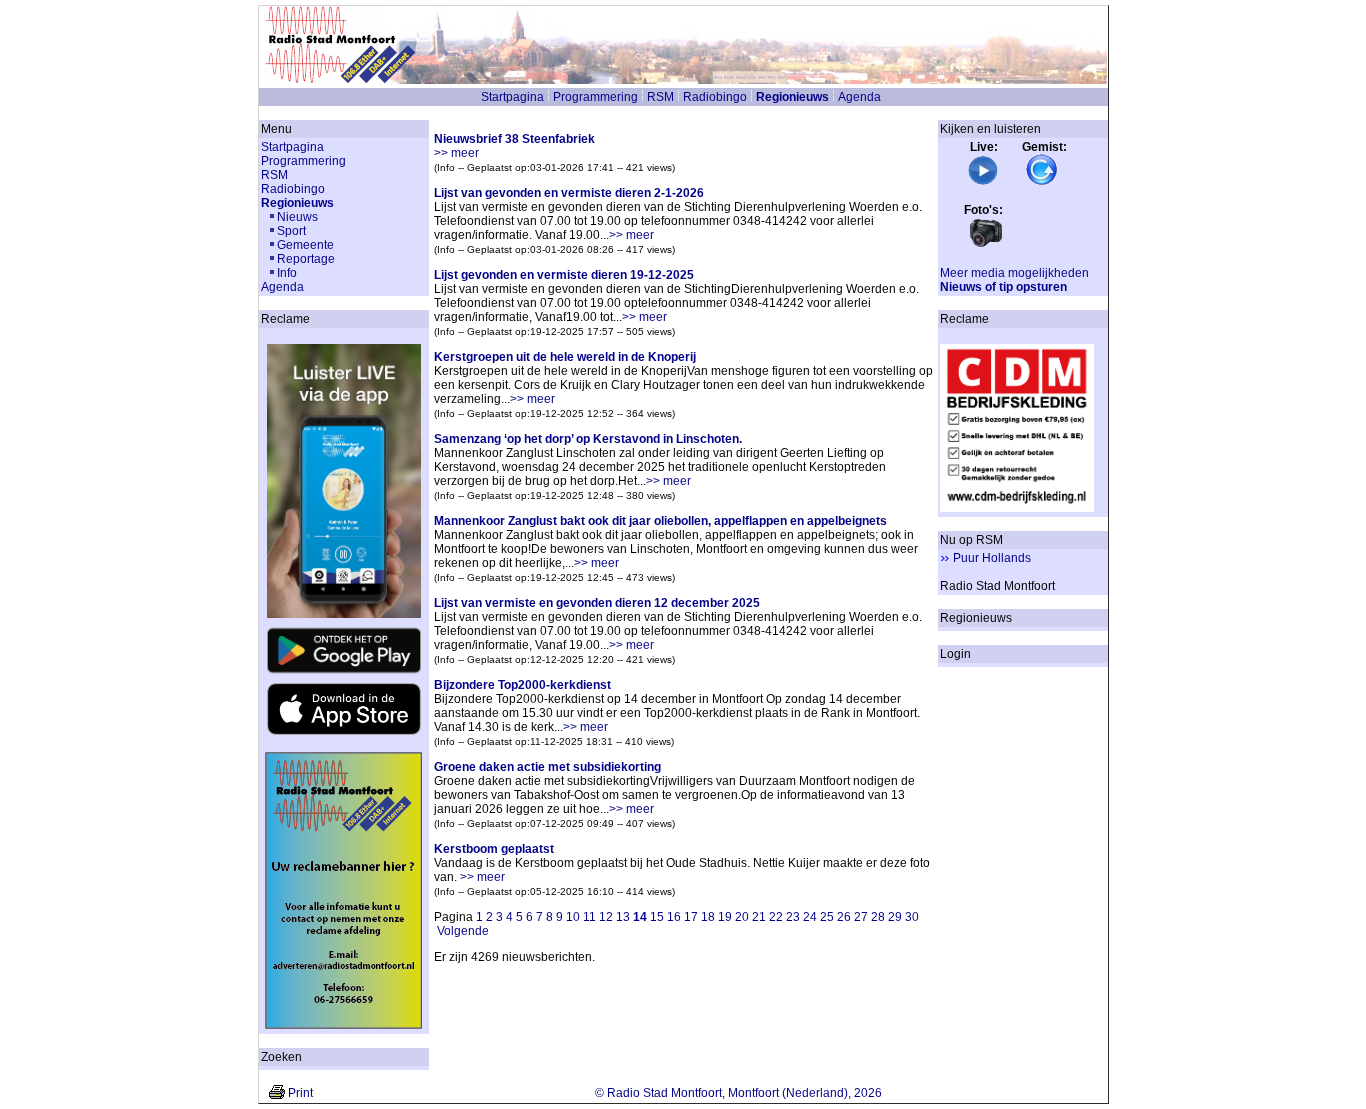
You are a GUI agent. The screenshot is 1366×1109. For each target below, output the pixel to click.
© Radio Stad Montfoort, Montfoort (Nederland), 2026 (738, 1093)
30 (912, 917)
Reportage (306, 259)
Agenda (859, 97)
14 (640, 917)
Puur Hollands (992, 558)
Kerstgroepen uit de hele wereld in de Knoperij (565, 357)
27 (861, 917)
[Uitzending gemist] (1042, 182)
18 (708, 917)
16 (674, 917)
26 (844, 917)
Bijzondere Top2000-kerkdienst (522, 685)
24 (810, 917)
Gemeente (305, 245)
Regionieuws (792, 97)
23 (793, 917)
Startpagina (512, 97)
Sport (291, 231)
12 (606, 917)
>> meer (456, 153)
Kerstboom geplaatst (494, 849)
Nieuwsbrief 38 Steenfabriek (514, 139)
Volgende (463, 931)
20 (742, 917)
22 (776, 917)
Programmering (595, 97)
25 (827, 917)
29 (895, 917)
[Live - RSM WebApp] (983, 182)
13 (623, 917)
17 (691, 917)
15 (657, 917)
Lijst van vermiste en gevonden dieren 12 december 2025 (597, 603)
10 (573, 917)
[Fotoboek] (986, 245)
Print (300, 1093)
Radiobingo (715, 97)
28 (878, 917)
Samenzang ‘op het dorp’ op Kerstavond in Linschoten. (588, 439)
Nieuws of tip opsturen (1003, 287)
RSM (660, 97)
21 (759, 917)
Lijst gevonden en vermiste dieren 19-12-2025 (564, 275)
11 (589, 917)
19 (725, 917)
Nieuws (297, 217)
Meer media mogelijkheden (1014, 273)
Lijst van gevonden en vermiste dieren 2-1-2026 (569, 193)
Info (287, 273)
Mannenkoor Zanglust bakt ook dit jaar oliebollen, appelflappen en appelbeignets (660, 521)
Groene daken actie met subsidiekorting (547, 767)
